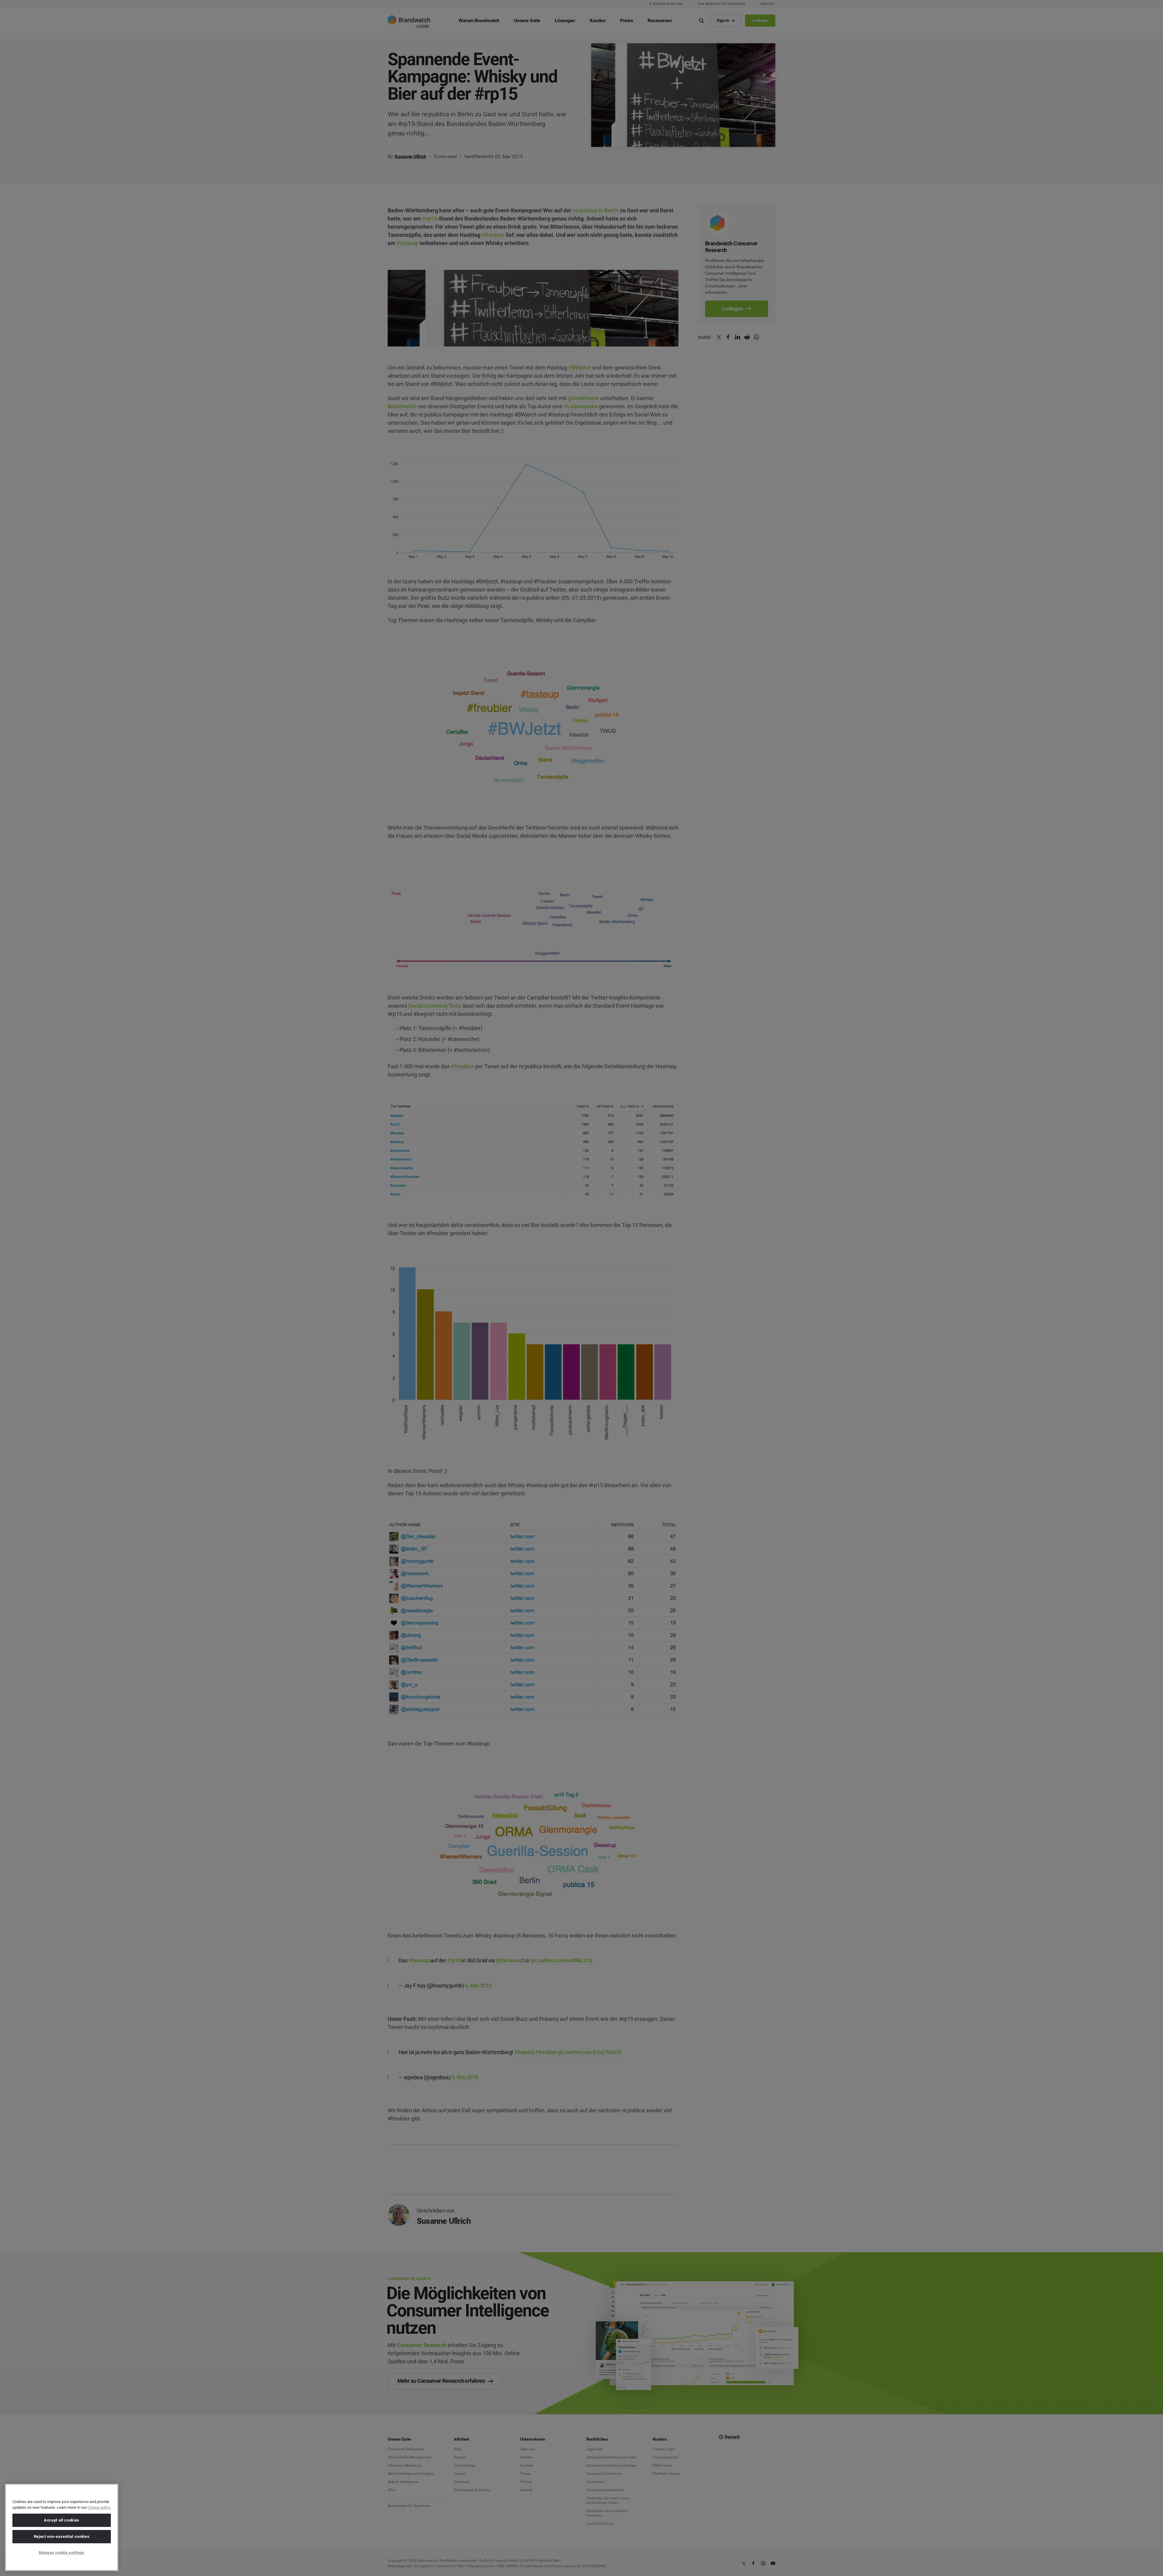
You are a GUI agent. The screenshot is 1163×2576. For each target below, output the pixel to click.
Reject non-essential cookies (62, 2536)
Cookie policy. (99, 2507)
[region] (62, 2527)
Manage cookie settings (61, 2553)
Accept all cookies (62, 2520)
